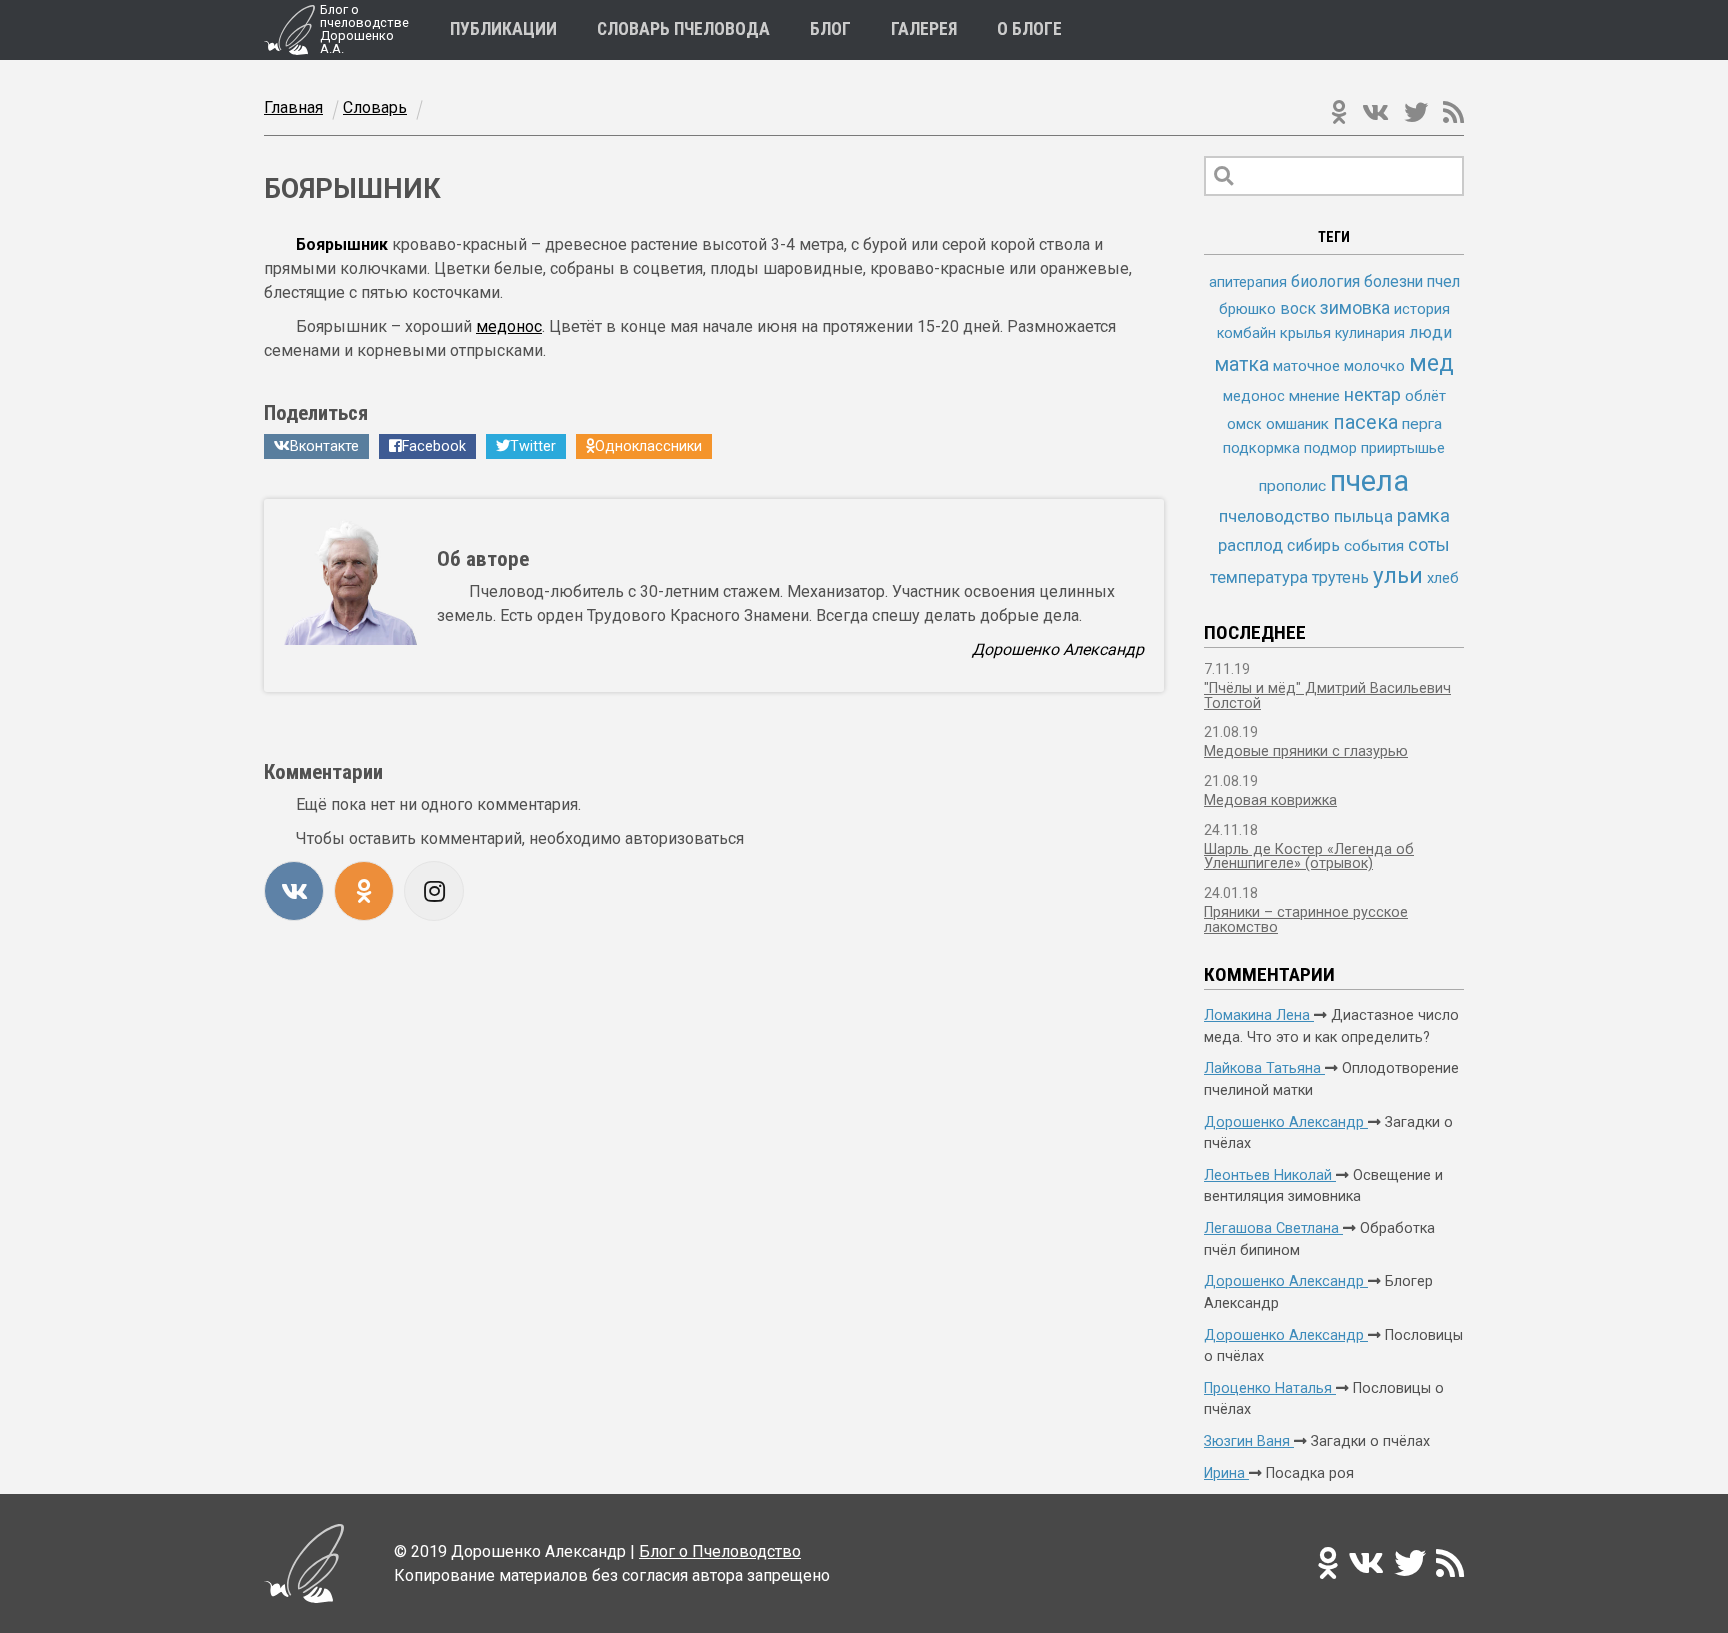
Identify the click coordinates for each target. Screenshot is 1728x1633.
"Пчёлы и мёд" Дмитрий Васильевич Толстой (1327, 695)
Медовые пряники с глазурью (1306, 751)
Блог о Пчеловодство (720, 1551)
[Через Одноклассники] (364, 891)
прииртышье (1403, 448)
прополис (1292, 486)
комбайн (1246, 333)
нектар (1372, 394)
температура (1259, 577)
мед (1431, 363)
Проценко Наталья (1270, 1388)
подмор (1330, 448)
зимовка (1355, 307)
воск (1298, 308)
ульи (1398, 575)
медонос (509, 326)
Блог (830, 30)
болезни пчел (1412, 281)
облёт (1425, 396)
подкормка (1261, 448)
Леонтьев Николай (1270, 1175)
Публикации (503, 30)
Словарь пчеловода (683, 30)
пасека (1365, 422)
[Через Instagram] (434, 891)
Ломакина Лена (1259, 1015)
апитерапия (1248, 282)
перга (1422, 424)
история (1422, 309)
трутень (1340, 577)
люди (1430, 332)
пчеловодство (1274, 516)
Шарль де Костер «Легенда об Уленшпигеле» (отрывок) (1309, 856)
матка (1242, 364)
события (1374, 546)
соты (1429, 544)
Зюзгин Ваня (1249, 1441)
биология (1325, 281)
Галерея (924, 30)
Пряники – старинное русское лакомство (1306, 919)
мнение (1314, 396)
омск (1244, 424)
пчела (1369, 481)
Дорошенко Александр (1286, 1122)
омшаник (1297, 424)
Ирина (1226, 1473)
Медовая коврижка (1270, 800)
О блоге (1029, 30)
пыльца (1363, 516)
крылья (1305, 333)
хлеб (1443, 578)
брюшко (1247, 309)
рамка (1423, 516)
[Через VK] (294, 891)
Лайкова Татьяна (1264, 1068)
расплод (1250, 545)
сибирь (1313, 545)
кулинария (1370, 333)
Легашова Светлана (1273, 1228)
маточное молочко (1339, 366)
